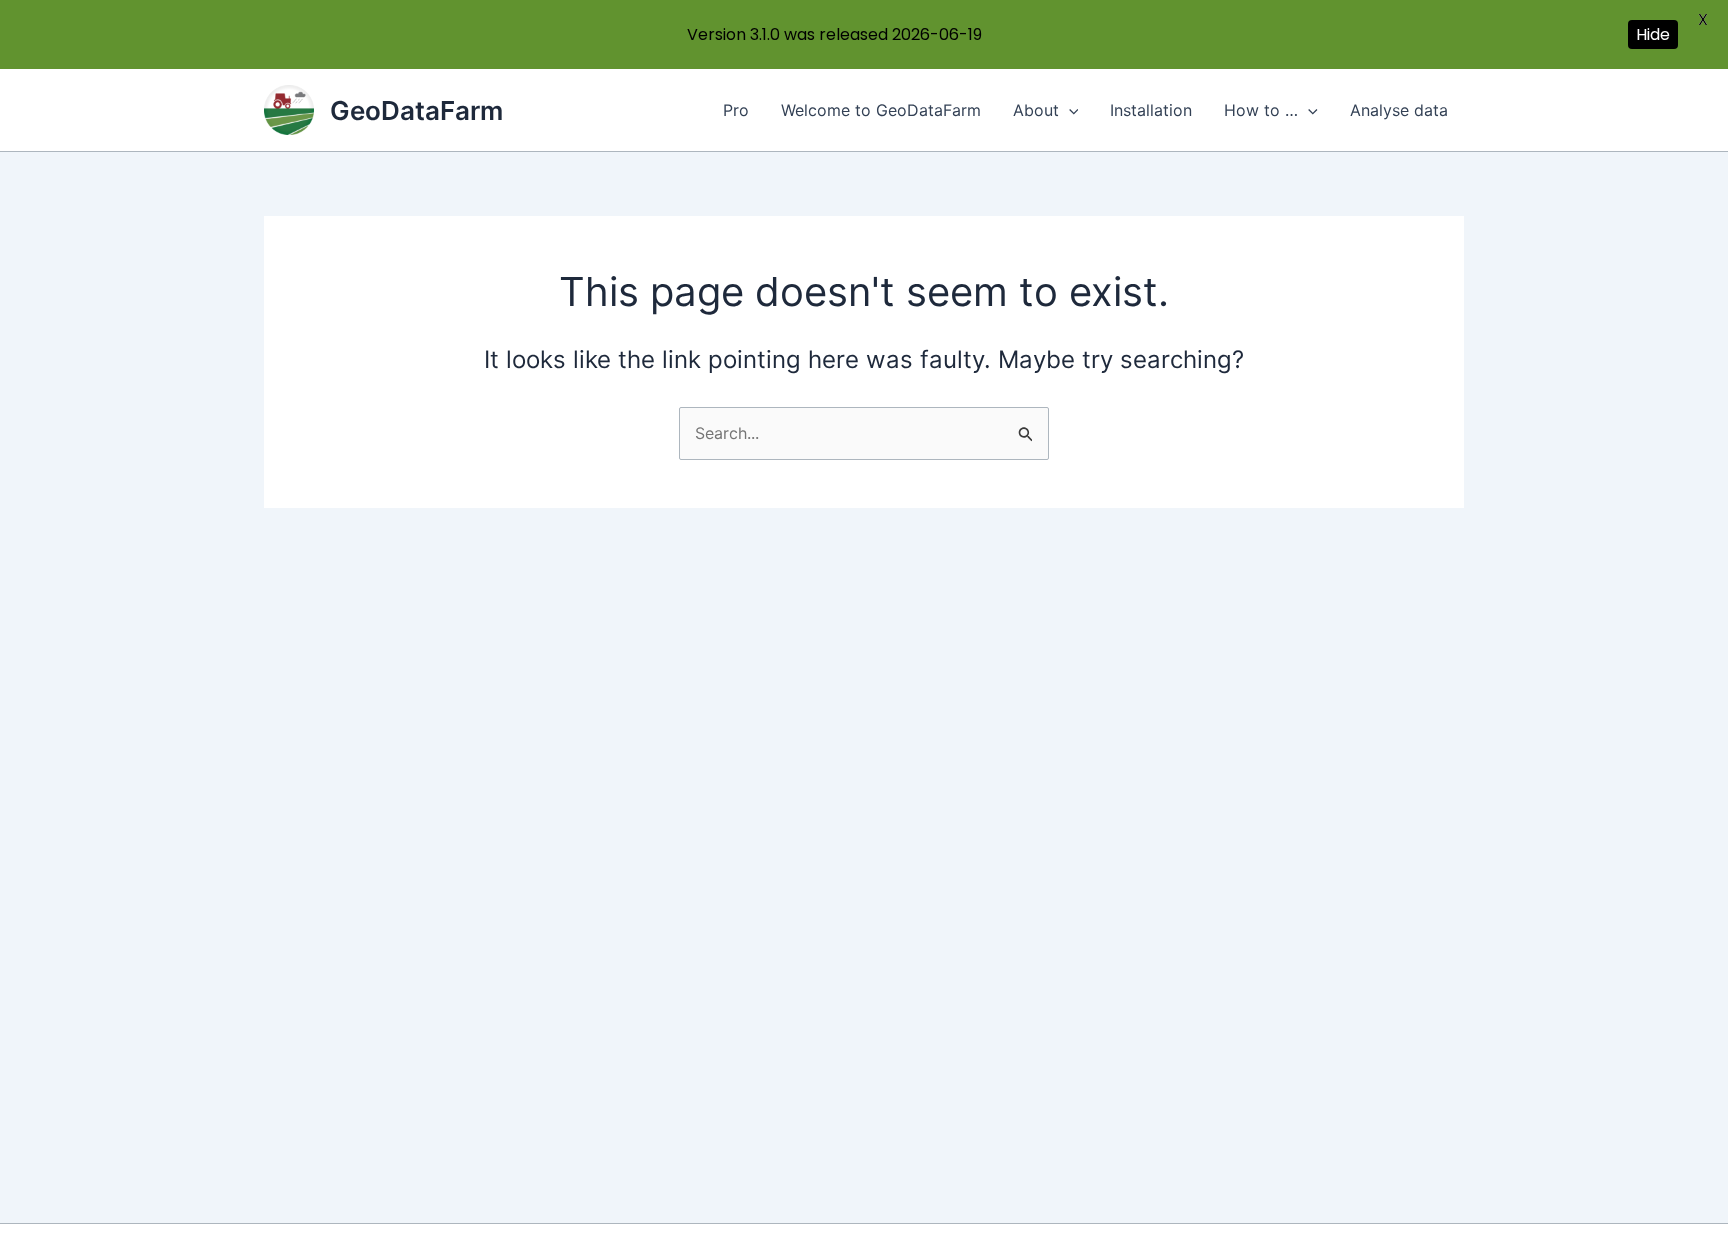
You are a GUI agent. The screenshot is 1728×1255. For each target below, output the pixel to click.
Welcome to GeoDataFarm (881, 110)
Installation (1151, 110)
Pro (736, 110)
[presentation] (1069, 110)
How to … (1261, 110)
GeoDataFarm (416, 110)
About (1036, 110)
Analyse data (1399, 110)
